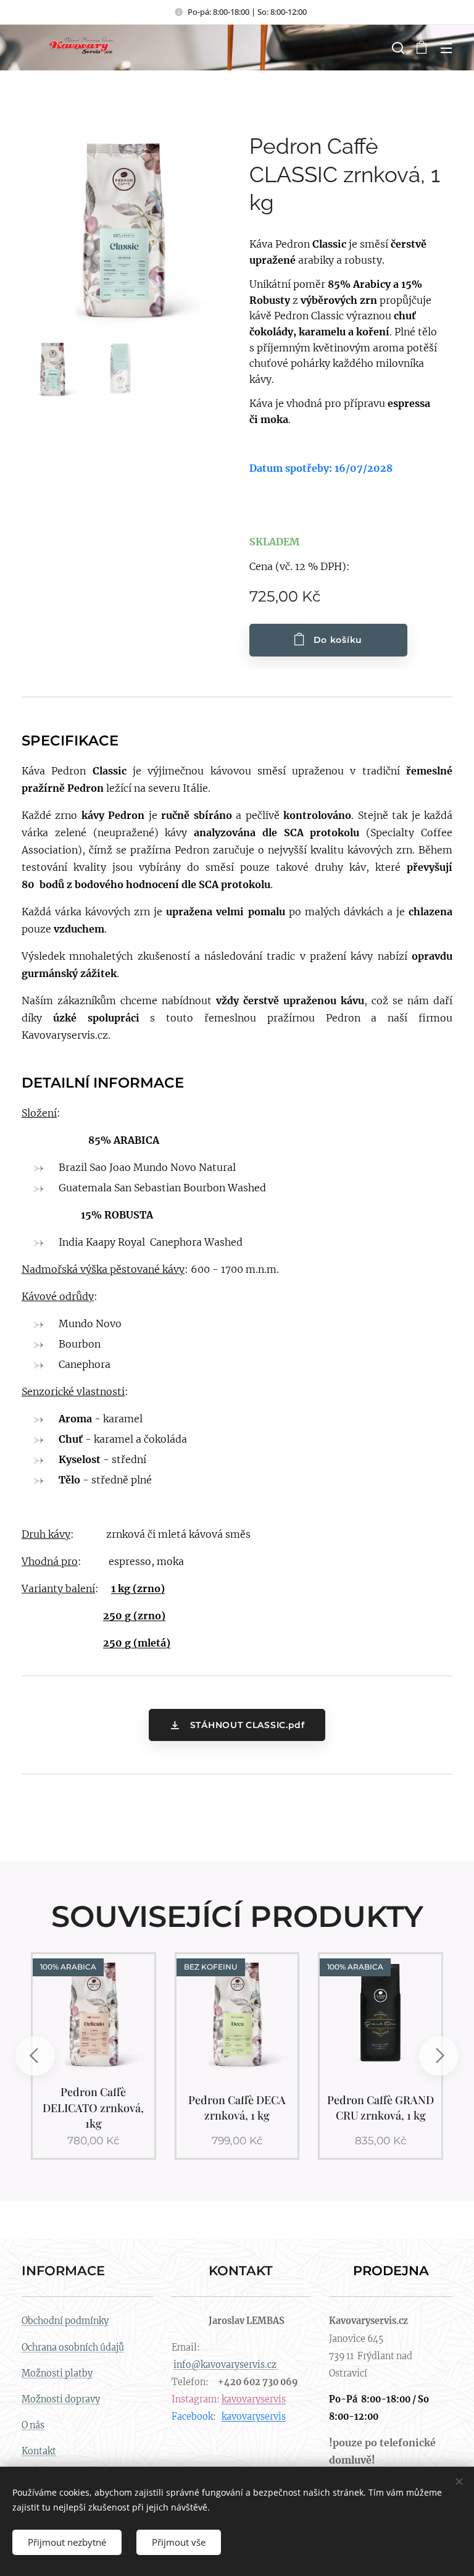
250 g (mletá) (137, 1643)
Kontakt (39, 2451)
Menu (446, 48)
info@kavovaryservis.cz (226, 2365)
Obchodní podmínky (65, 2321)
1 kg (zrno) (138, 1588)
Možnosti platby (57, 2373)
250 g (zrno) (134, 1616)
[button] (397, 48)
